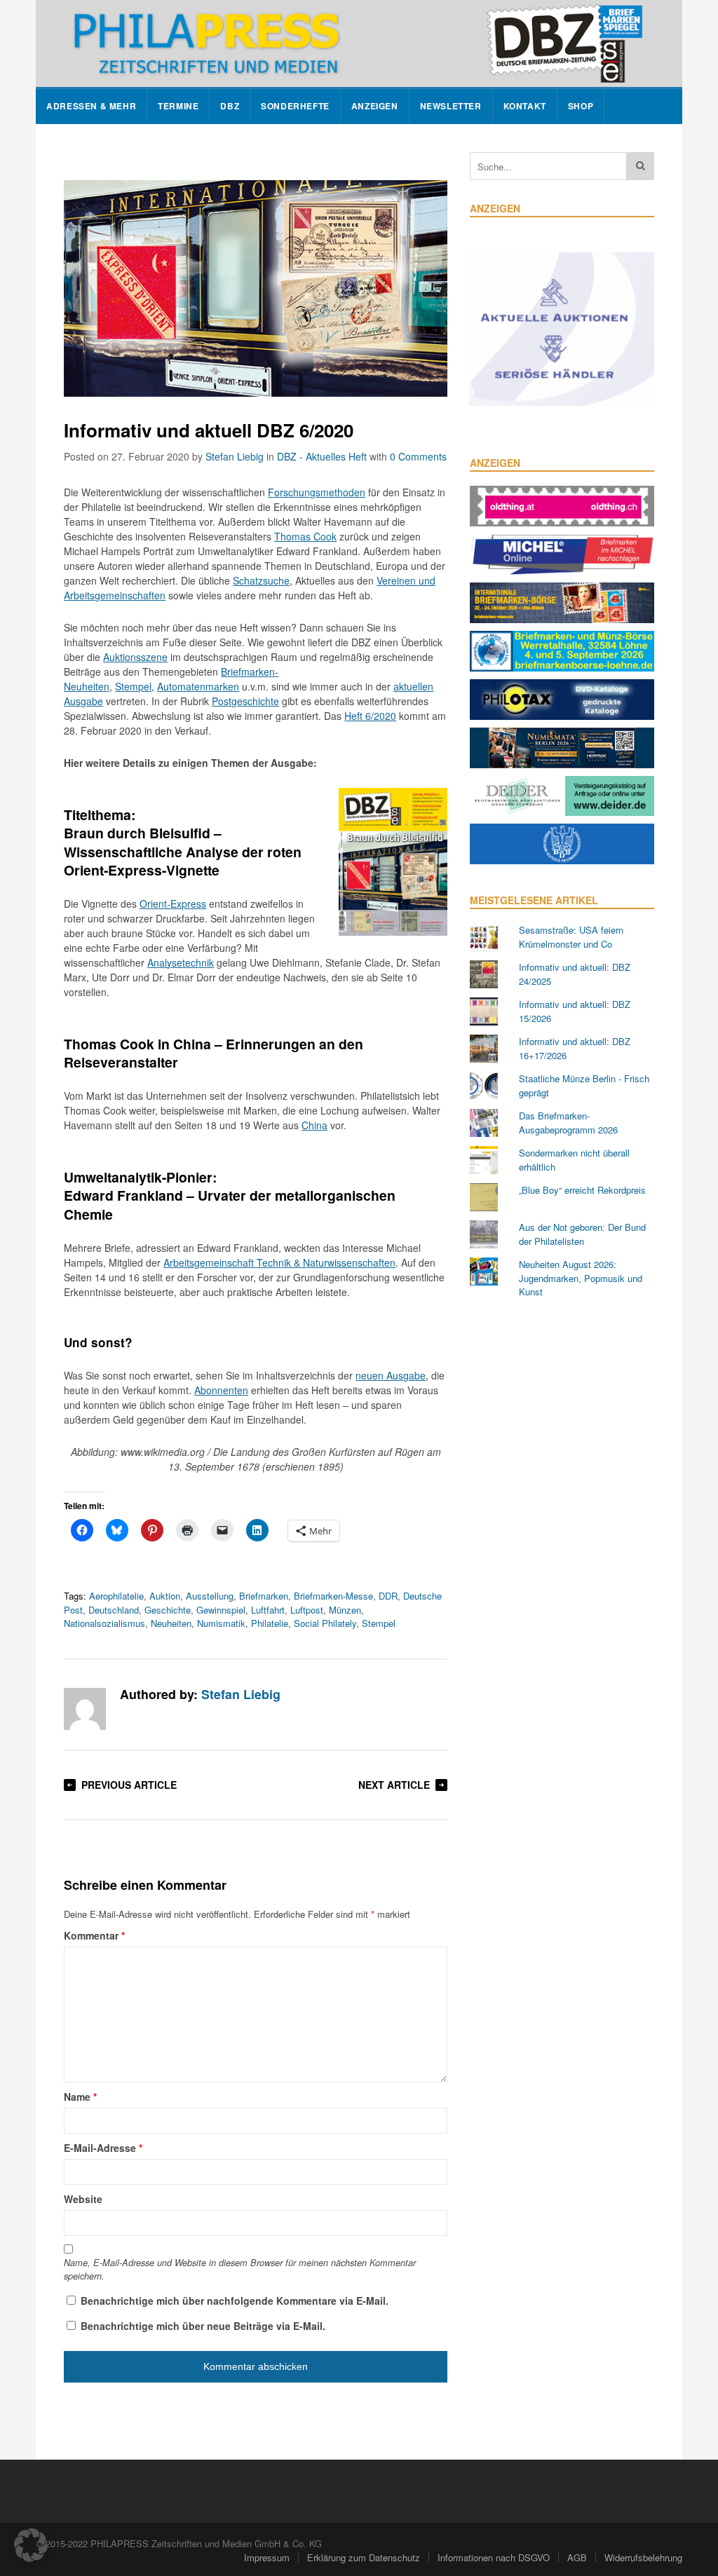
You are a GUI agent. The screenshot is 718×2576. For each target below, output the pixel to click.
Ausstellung (210, 1596)
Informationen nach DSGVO (494, 2557)
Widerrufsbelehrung (643, 2557)
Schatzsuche (261, 580)
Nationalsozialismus (104, 1623)
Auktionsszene (135, 657)
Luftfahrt (268, 1610)
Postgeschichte (245, 701)
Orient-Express (173, 904)
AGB (577, 2557)
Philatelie (270, 1623)
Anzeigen (375, 106)
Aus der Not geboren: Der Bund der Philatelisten (582, 1234)
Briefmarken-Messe (333, 1596)
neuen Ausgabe (391, 1375)
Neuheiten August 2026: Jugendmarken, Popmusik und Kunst (581, 1278)
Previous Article (129, 1785)
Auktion (165, 1596)
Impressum (267, 2557)
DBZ (230, 106)
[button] (31, 2545)
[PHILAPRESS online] (359, 43)
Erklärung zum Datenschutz (364, 2557)
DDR (388, 1596)
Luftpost (307, 1610)
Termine (178, 106)
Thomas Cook (305, 536)
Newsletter (451, 106)
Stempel (133, 686)
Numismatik (221, 1623)
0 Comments (418, 456)
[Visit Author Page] (85, 1709)
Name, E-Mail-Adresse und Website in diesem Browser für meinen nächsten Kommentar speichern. (240, 2269)
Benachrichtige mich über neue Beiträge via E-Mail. (203, 2326)
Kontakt (525, 106)
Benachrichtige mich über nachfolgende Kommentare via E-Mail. (235, 2301)
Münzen (345, 1610)
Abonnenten (221, 1390)
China (314, 1125)
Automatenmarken (198, 686)
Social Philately (325, 1623)
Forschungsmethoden (317, 492)
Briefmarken (264, 1596)
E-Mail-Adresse (103, 2148)
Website (83, 2199)
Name (80, 2097)
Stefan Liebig (235, 456)
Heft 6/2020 (370, 716)
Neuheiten (171, 1623)
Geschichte (168, 1610)
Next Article (394, 1785)
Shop (581, 106)
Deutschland (114, 1610)
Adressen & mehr (91, 106)
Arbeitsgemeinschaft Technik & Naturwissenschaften (279, 1262)
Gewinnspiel (221, 1610)
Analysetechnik (181, 962)
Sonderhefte (295, 106)
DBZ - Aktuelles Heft (322, 456)
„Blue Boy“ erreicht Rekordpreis (582, 1190)
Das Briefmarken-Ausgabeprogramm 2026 (568, 1123)
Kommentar (94, 1935)
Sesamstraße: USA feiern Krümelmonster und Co (571, 937)
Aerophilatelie (116, 1596)
